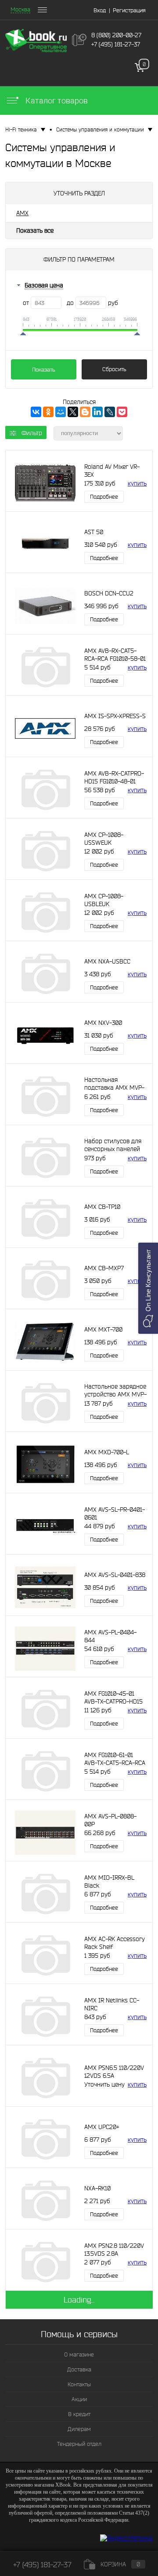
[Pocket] (122, 412)
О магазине (79, 2355)
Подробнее (104, 497)
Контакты (79, 2384)
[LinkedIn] (97, 412)
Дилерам (79, 2429)
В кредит (79, 2414)
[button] (148, 1288)
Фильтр (32, 433)
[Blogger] (85, 412)
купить (137, 483)
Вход (100, 10)
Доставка (79, 2369)
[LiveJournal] (110, 412)
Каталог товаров (56, 101)
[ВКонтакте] (36, 412)
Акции (79, 2399)
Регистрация (129, 10)
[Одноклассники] (48, 412)
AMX (22, 213)
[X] (73, 412)
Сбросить (114, 369)
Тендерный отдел (79, 2444)
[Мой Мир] (61, 412)
